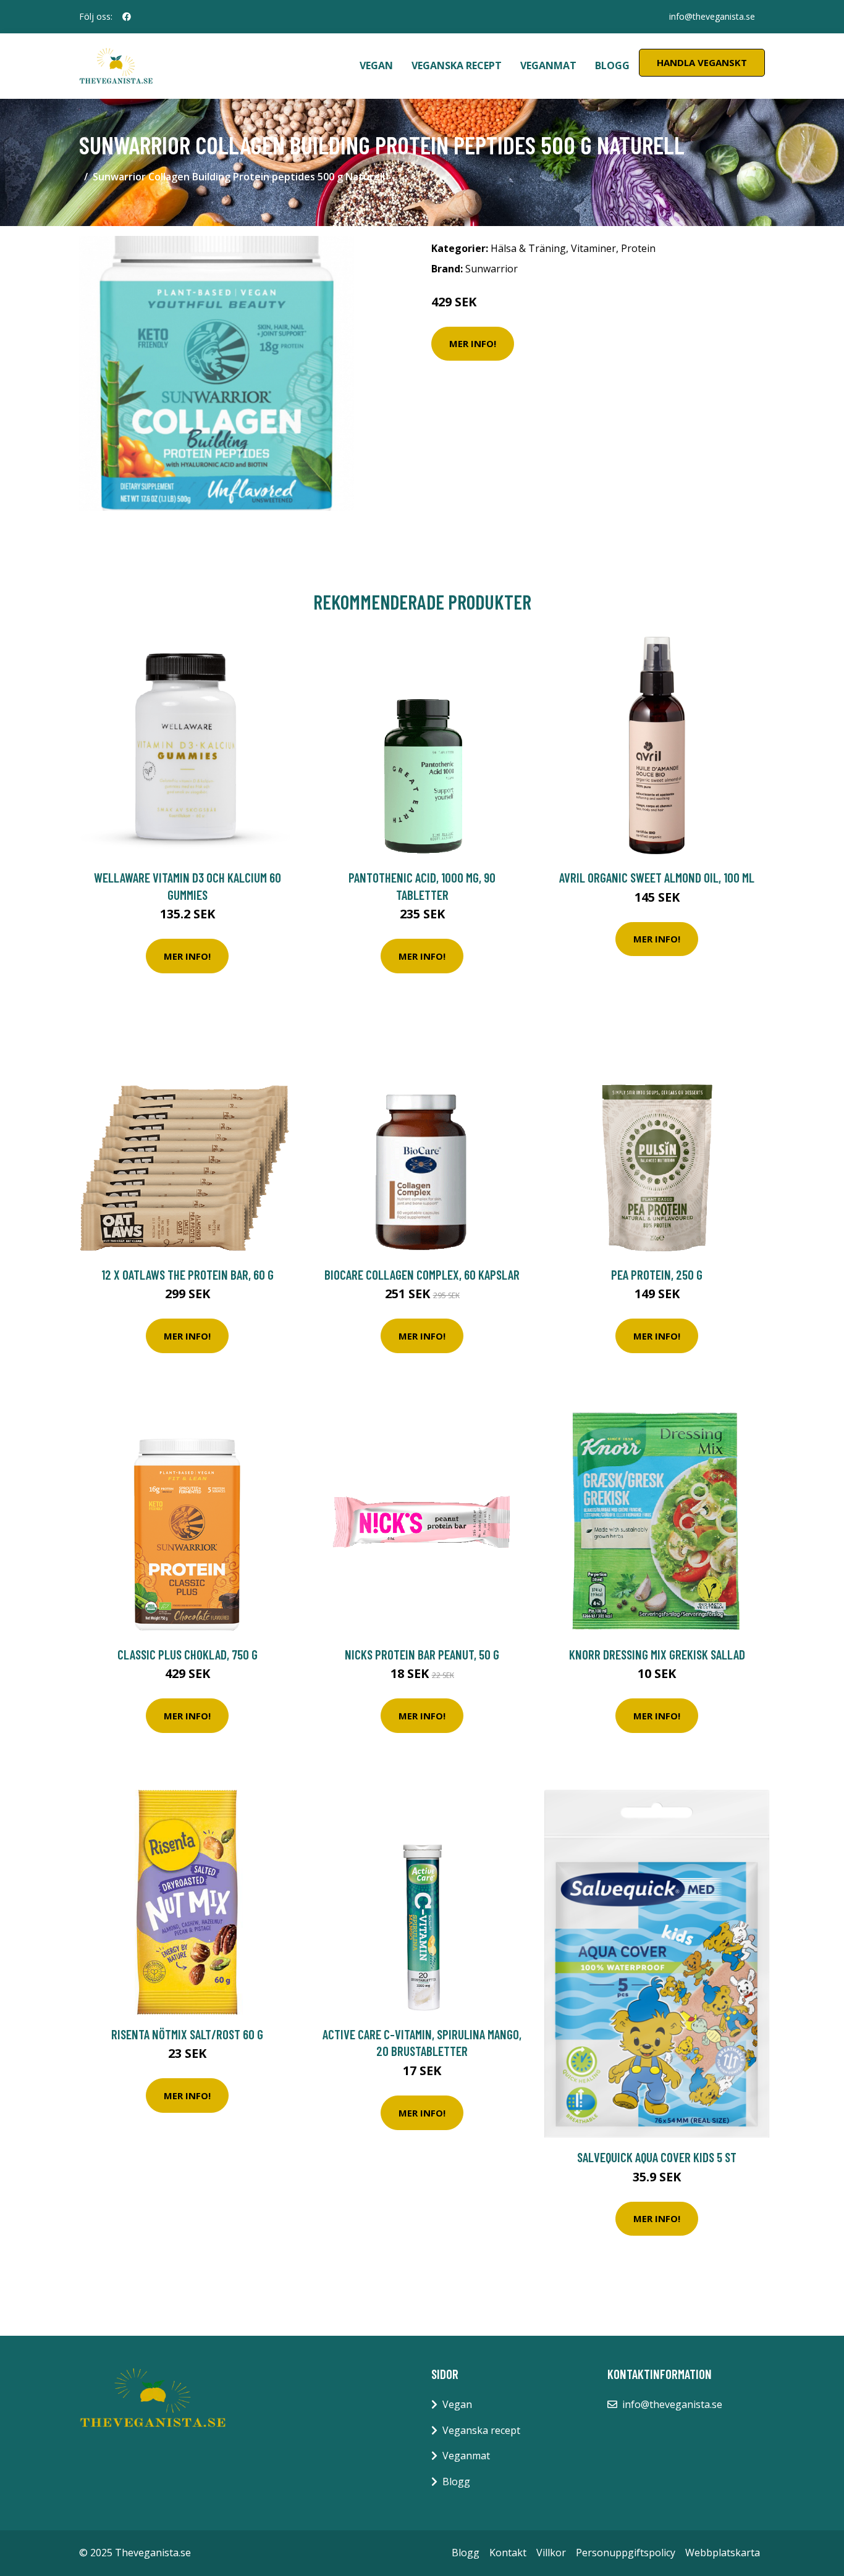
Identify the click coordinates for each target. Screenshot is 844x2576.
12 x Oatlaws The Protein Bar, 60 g (188, 1274)
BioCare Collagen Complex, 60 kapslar (422, 1274)
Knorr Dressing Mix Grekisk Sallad (657, 1654)
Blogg (612, 65)
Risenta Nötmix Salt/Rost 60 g (187, 2034)
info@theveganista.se (712, 16)
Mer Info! (473, 343)
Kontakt (508, 2553)
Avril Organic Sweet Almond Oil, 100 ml (657, 877)
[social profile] (127, 17)
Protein (638, 248)
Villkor (551, 2553)
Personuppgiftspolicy (626, 2553)
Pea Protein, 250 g (657, 1274)
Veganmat (548, 65)
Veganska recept (457, 65)
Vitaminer (593, 248)
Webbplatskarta (723, 2553)
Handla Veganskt (702, 62)
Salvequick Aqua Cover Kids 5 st (657, 2157)
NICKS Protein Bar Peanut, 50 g (422, 1654)
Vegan (376, 65)
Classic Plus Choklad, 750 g (188, 1654)
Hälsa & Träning (528, 248)
